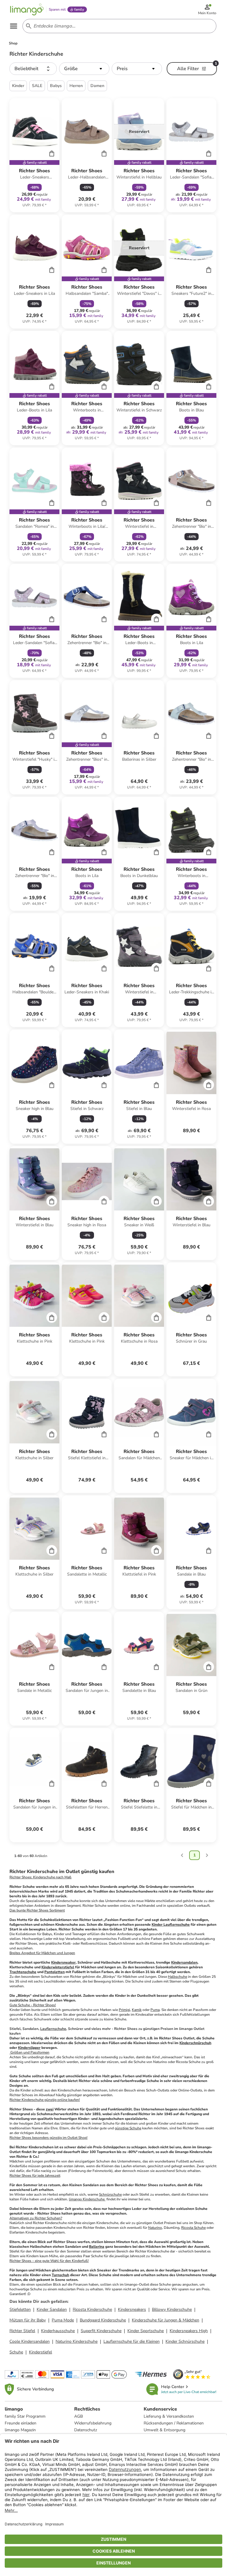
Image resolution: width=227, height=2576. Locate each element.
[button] (33, 69)
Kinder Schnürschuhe (185, 2341)
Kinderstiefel (40, 2352)
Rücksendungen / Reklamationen (174, 2423)
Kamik (137, 2010)
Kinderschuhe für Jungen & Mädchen (166, 2320)
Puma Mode (63, 2320)
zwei (50, 2109)
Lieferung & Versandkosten (169, 2416)
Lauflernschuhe (53, 2029)
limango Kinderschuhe (87, 2199)
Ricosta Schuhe (193, 2228)
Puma (155, 2010)
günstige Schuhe (128, 2128)
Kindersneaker (63, 1962)
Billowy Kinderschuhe (172, 2309)
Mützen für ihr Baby (28, 2320)
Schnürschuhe (110, 2194)
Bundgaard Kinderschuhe (103, 2320)
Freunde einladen (21, 2423)
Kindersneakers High (189, 2331)
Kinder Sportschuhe (146, 2331)
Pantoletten (55, 1972)
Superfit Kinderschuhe (101, 2331)
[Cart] (52, 153)
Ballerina (97, 2247)
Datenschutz (86, 2430)
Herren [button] (76, 86)
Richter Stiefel (22, 2331)
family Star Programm (25, 2416)
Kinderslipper (29, 2048)
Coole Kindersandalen (30, 2341)
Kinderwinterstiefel (58, 1967)
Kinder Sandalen (52, 2309)
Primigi (124, 2010)
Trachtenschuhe (23, 1972)
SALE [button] (37, 86)
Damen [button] (97, 86)
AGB (78, 2416)
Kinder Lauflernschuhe (171, 1925)
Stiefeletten (20, 2309)
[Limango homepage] (27, 9)
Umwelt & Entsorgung (164, 2430)
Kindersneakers (132, 2309)
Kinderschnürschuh (195, 2043)
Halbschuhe (177, 1977)
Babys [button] (56, 86)
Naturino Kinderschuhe (77, 2341)
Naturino (155, 2228)
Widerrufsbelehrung (93, 2423)
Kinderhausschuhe (58, 2331)
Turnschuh (60, 2275)
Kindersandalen (184, 1962)
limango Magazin (20, 2430)
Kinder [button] (18, 86)
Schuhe (16, 2352)
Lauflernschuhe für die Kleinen (132, 2341)
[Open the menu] (14, 26)
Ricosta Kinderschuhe (92, 2309)
